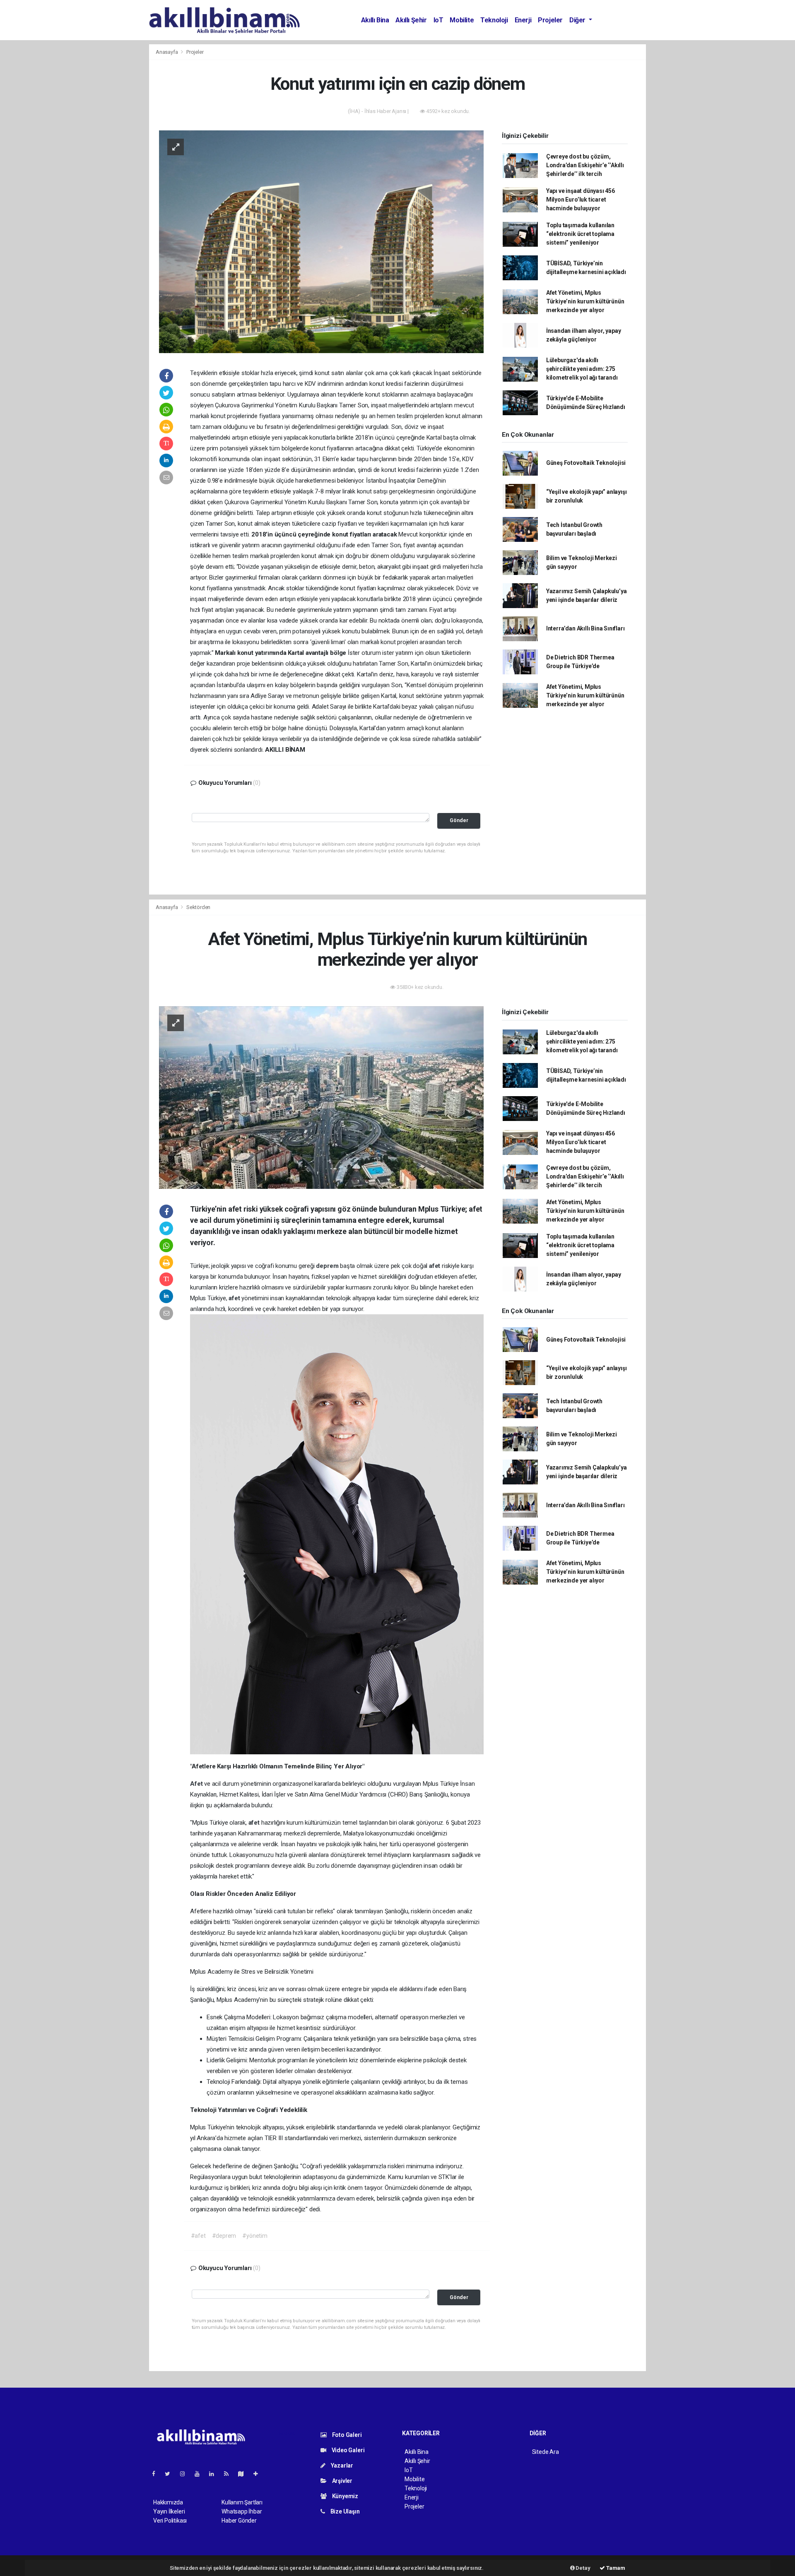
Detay (583, 2568)
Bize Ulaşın (344, 2511)
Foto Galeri (346, 2435)
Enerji (523, 20)
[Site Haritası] (244, 2474)
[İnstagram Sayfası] (186, 2474)
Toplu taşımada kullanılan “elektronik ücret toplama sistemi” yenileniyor (580, 234)
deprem (328, 1266)
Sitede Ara (546, 2452)
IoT (438, 20)
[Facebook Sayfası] (157, 2474)
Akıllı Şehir (411, 20)
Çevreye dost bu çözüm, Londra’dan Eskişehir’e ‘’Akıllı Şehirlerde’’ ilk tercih (585, 165)
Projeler (550, 20)
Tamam (615, 2568)
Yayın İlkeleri (169, 2511)
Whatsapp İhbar (242, 2511)
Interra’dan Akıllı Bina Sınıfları (585, 628)
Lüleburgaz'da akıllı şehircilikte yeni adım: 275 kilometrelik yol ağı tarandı (582, 369)
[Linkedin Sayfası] (215, 2474)
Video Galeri (347, 2450)
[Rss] (230, 2474)
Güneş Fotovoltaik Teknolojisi (586, 463)
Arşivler (342, 2481)
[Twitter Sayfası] (171, 2474)
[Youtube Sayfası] (200, 2474)
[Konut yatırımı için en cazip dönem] (321, 241)
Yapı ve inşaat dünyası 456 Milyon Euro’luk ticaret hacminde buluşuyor (581, 200)
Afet (197, 1784)
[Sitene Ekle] (259, 2474)
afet (435, 1266)
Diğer (578, 20)
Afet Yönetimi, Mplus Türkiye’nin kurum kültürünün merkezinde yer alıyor (585, 301)
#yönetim (255, 2236)
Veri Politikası (170, 2521)
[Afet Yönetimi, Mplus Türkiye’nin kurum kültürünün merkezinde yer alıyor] (321, 1097)
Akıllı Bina (375, 20)
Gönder (459, 820)
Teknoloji (494, 20)
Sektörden (198, 907)
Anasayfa (167, 52)
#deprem (224, 2236)
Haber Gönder (239, 2521)
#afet (198, 2236)
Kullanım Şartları (242, 2502)
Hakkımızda (168, 2502)
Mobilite (462, 20)
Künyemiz (344, 2496)
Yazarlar (341, 2465)
